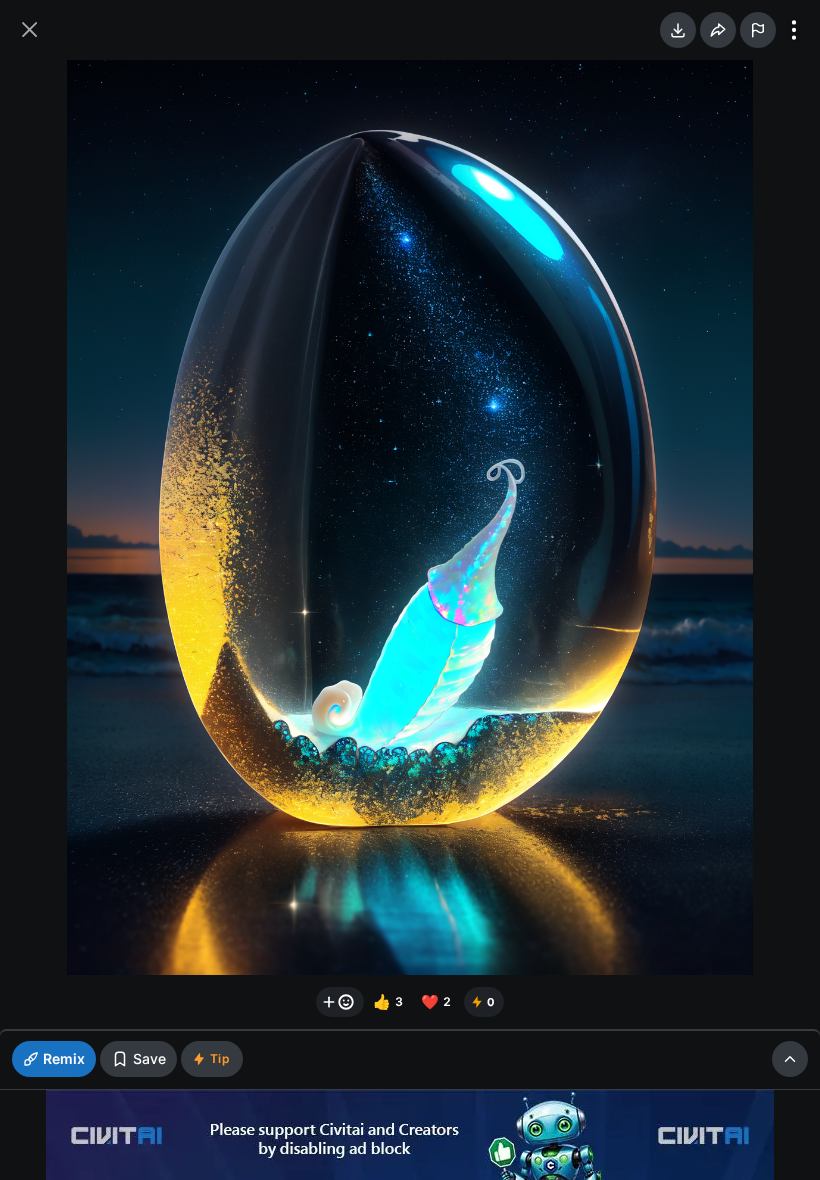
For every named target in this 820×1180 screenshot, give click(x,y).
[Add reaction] (340, 1002)
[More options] (794, 30)
